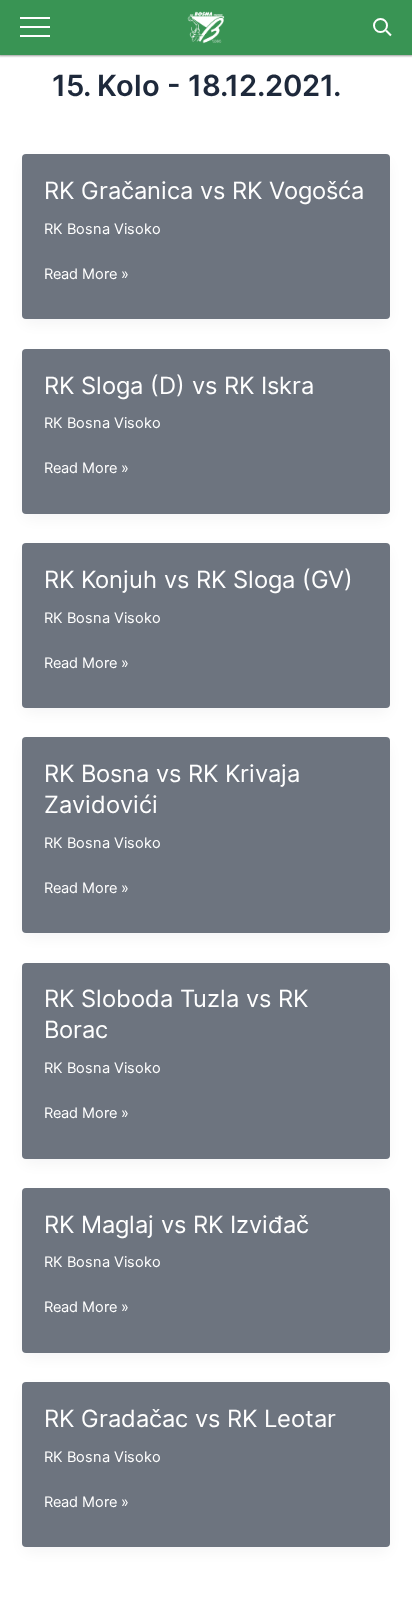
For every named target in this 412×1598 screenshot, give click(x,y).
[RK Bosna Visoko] (205, 27)
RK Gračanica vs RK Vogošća (204, 190)
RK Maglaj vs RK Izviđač (176, 1224)
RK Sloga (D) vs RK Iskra (179, 385)
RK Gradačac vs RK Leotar (190, 1418)
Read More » (86, 275)
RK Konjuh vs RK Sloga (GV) (198, 579)
